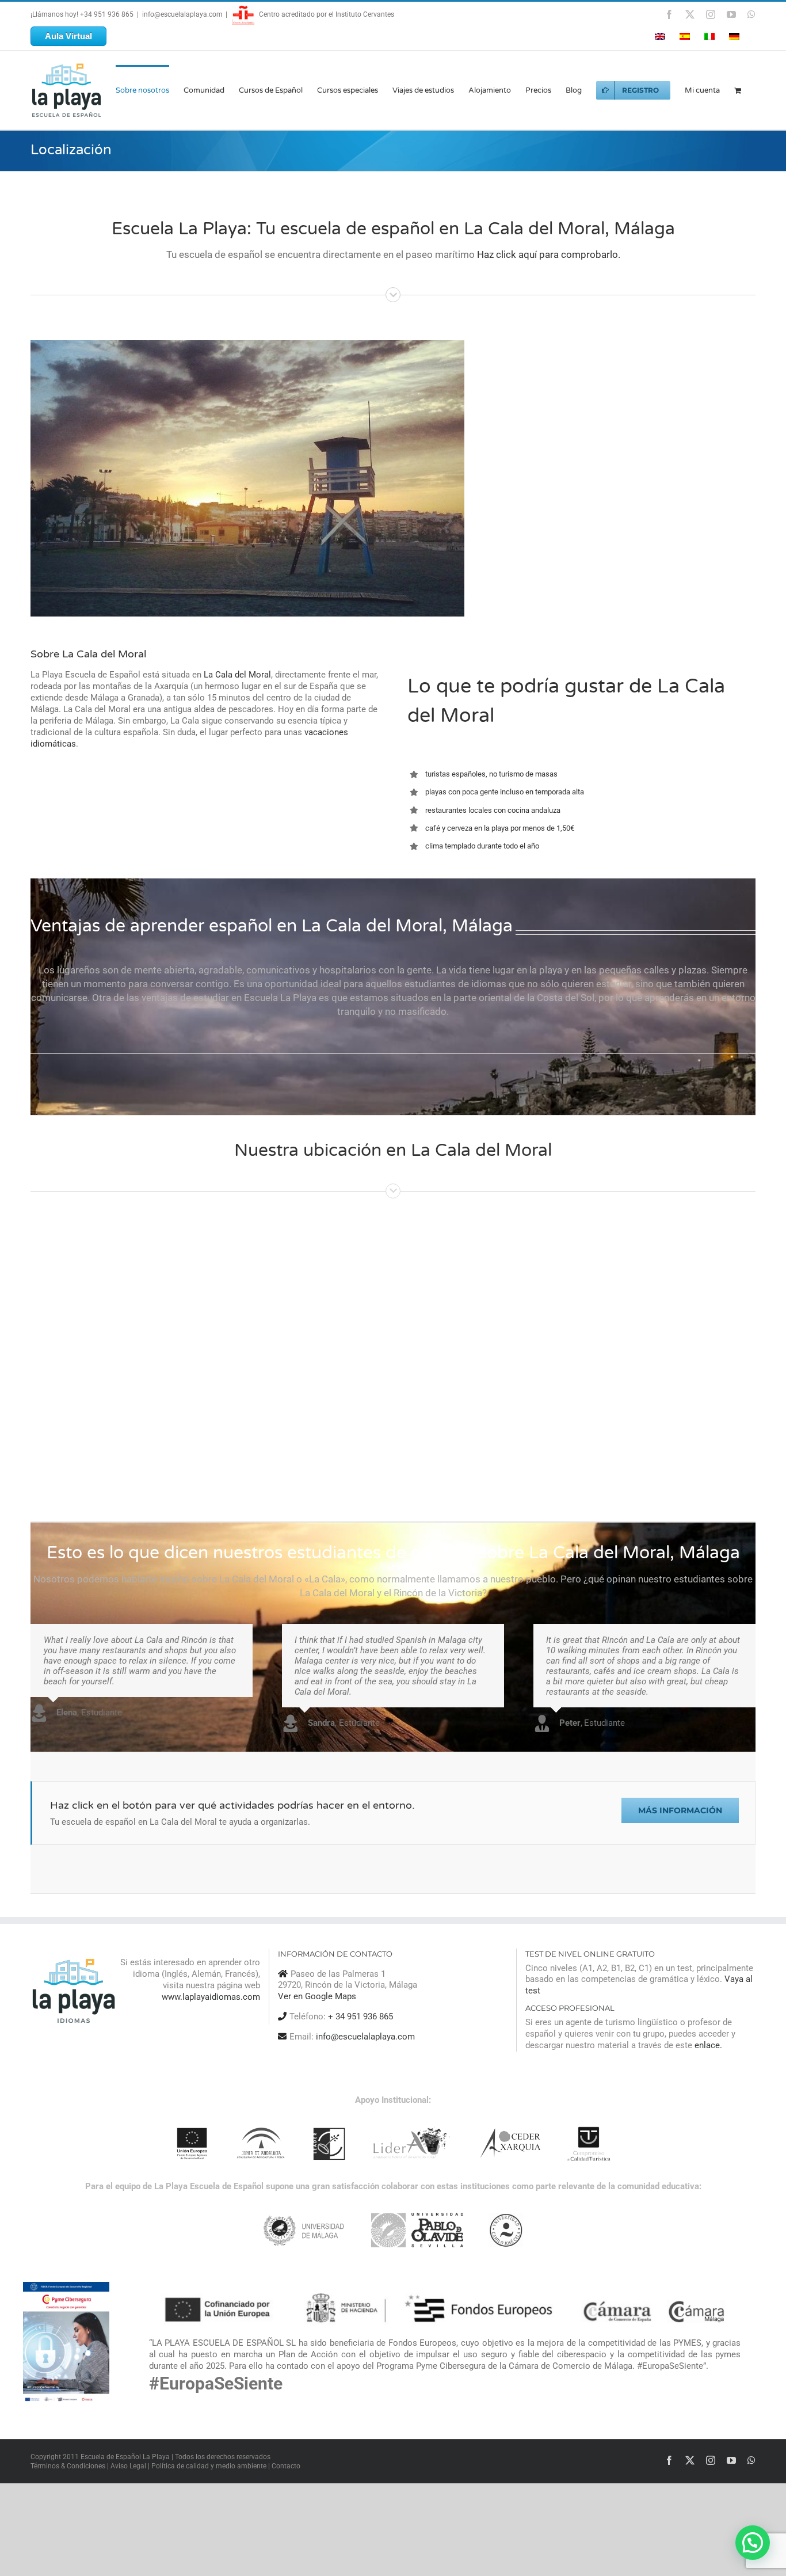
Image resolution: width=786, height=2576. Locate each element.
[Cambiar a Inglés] (660, 36)
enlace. (708, 2045)
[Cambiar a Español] (685, 36)
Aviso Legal (128, 2465)
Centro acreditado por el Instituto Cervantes (326, 14)
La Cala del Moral (237, 675)
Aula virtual (68, 36)
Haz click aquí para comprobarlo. (549, 254)
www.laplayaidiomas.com (211, 1997)
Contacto (286, 2465)
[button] (753, 2543)
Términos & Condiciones (68, 2465)
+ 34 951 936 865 (360, 2016)
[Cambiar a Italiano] (709, 36)
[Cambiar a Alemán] (734, 36)
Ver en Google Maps (317, 1996)
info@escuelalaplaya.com (182, 14)
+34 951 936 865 (107, 14)
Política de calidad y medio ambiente (209, 2465)
